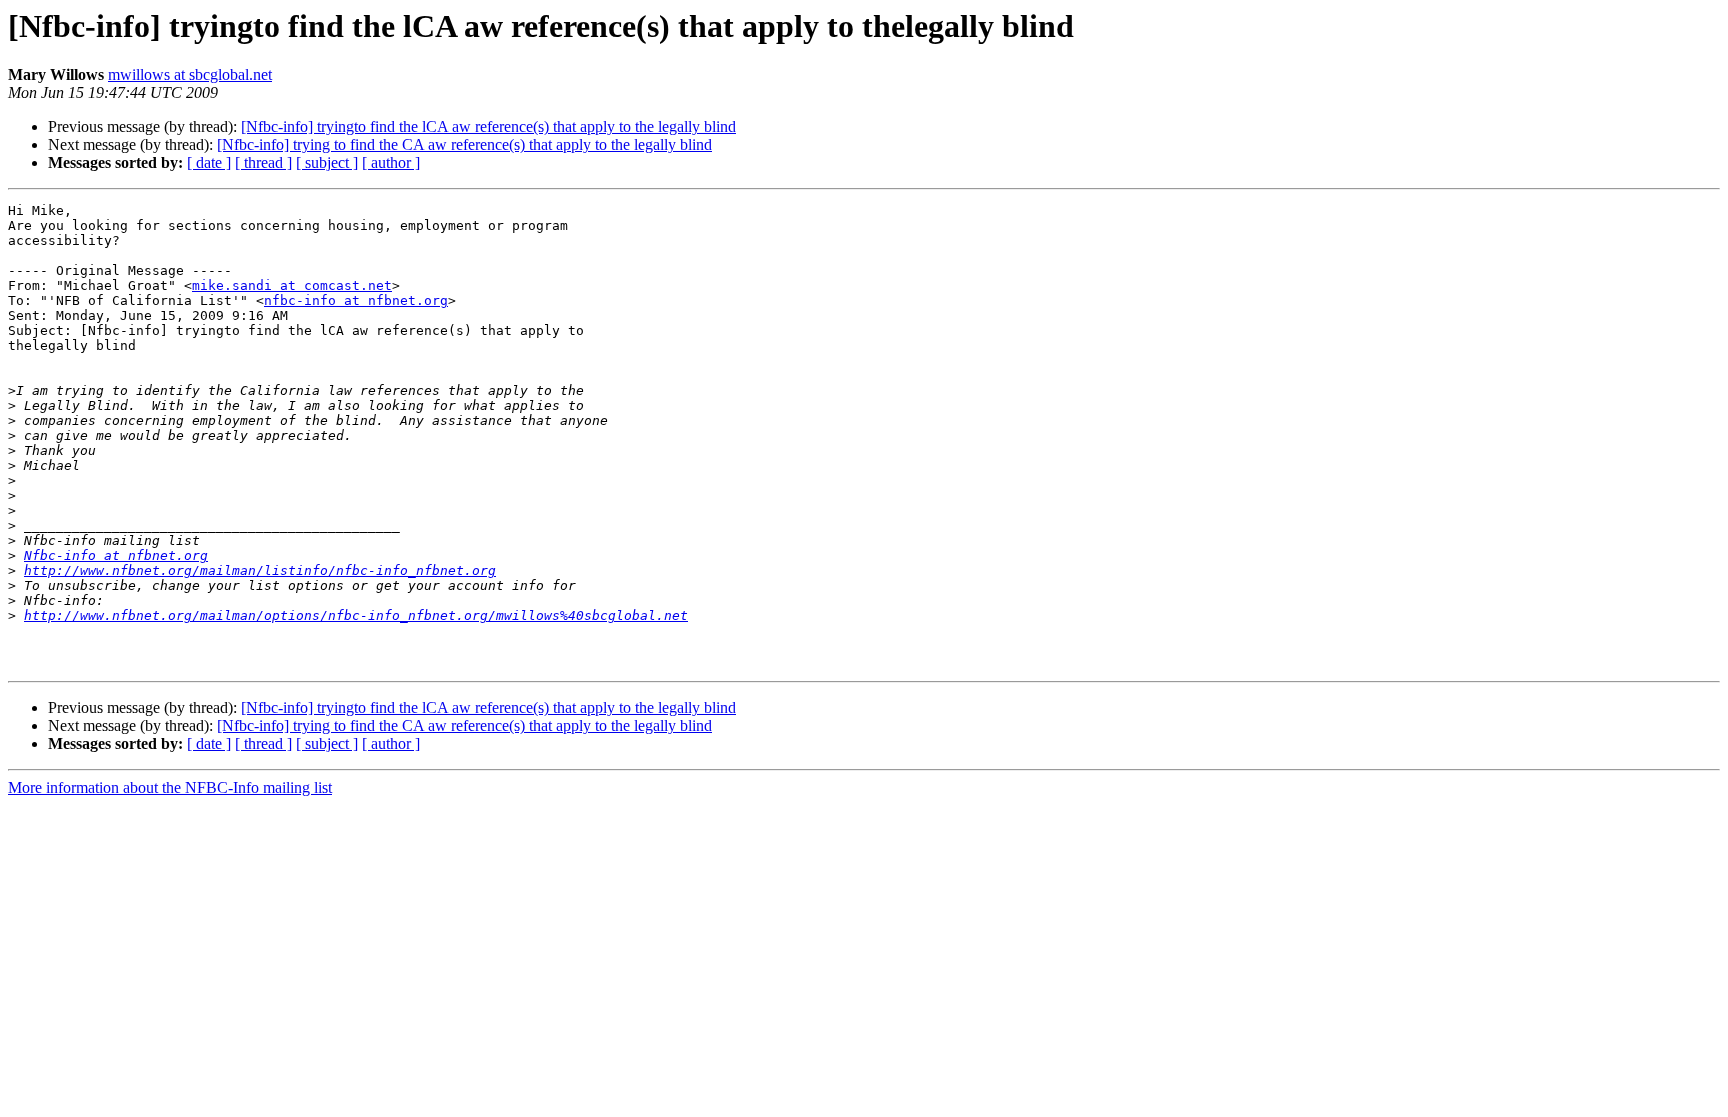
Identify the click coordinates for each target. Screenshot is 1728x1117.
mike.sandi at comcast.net (292, 285)
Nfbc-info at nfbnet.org (116, 555)
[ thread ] (263, 162)
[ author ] (391, 162)
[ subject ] (327, 162)
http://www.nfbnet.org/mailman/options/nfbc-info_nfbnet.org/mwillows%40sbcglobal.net (356, 615)
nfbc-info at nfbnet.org (356, 300)
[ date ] (209, 162)
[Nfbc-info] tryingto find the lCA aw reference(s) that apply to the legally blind (488, 126)
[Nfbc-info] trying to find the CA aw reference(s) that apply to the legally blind (464, 144)
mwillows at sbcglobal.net (190, 74)
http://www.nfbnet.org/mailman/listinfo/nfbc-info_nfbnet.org (260, 570)
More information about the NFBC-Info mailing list (170, 787)
